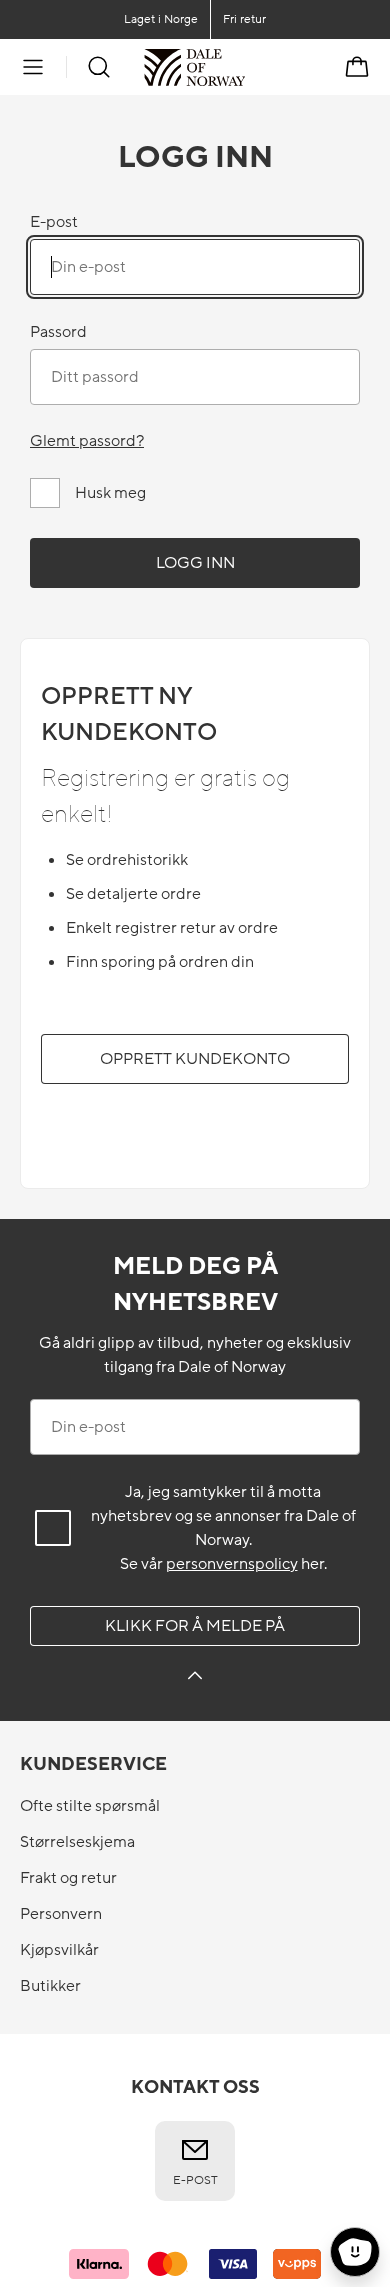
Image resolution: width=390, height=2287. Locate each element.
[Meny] (33, 67)
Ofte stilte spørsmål (90, 1806)
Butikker (50, 1986)
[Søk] (99, 67)
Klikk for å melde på (195, 1626)
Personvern (61, 1914)
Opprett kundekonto (195, 1059)
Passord (58, 332)
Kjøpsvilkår (59, 1950)
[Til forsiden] (245, 67)
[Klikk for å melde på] (195, 1678)
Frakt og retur (68, 1878)
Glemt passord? (87, 441)
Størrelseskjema (77, 1842)
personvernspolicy (232, 1564)
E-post (54, 222)
